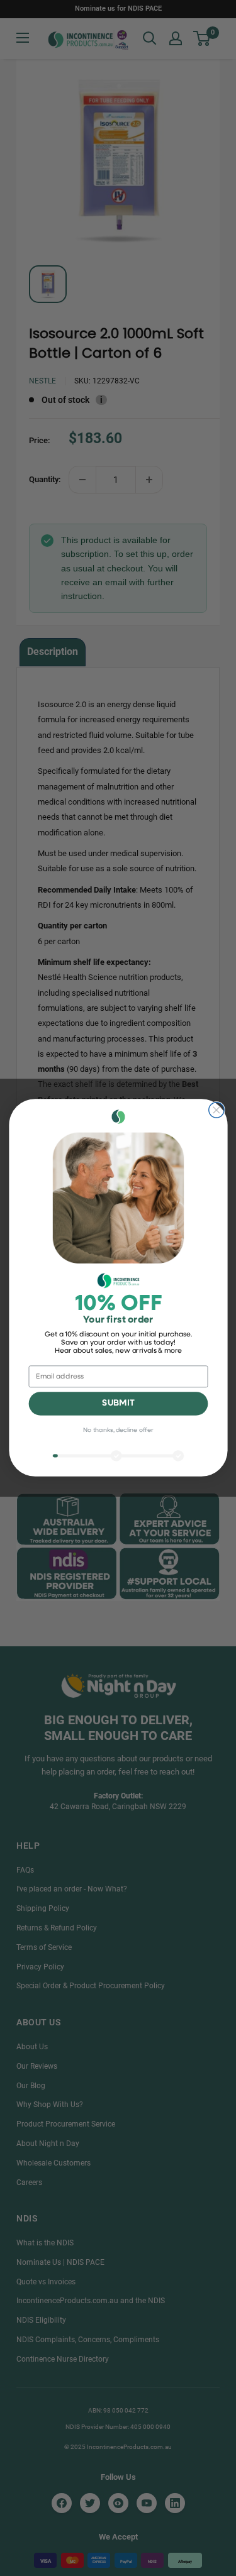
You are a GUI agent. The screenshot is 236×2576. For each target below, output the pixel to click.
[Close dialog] (216, 1110)
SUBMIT (118, 1404)
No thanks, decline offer (118, 1431)
